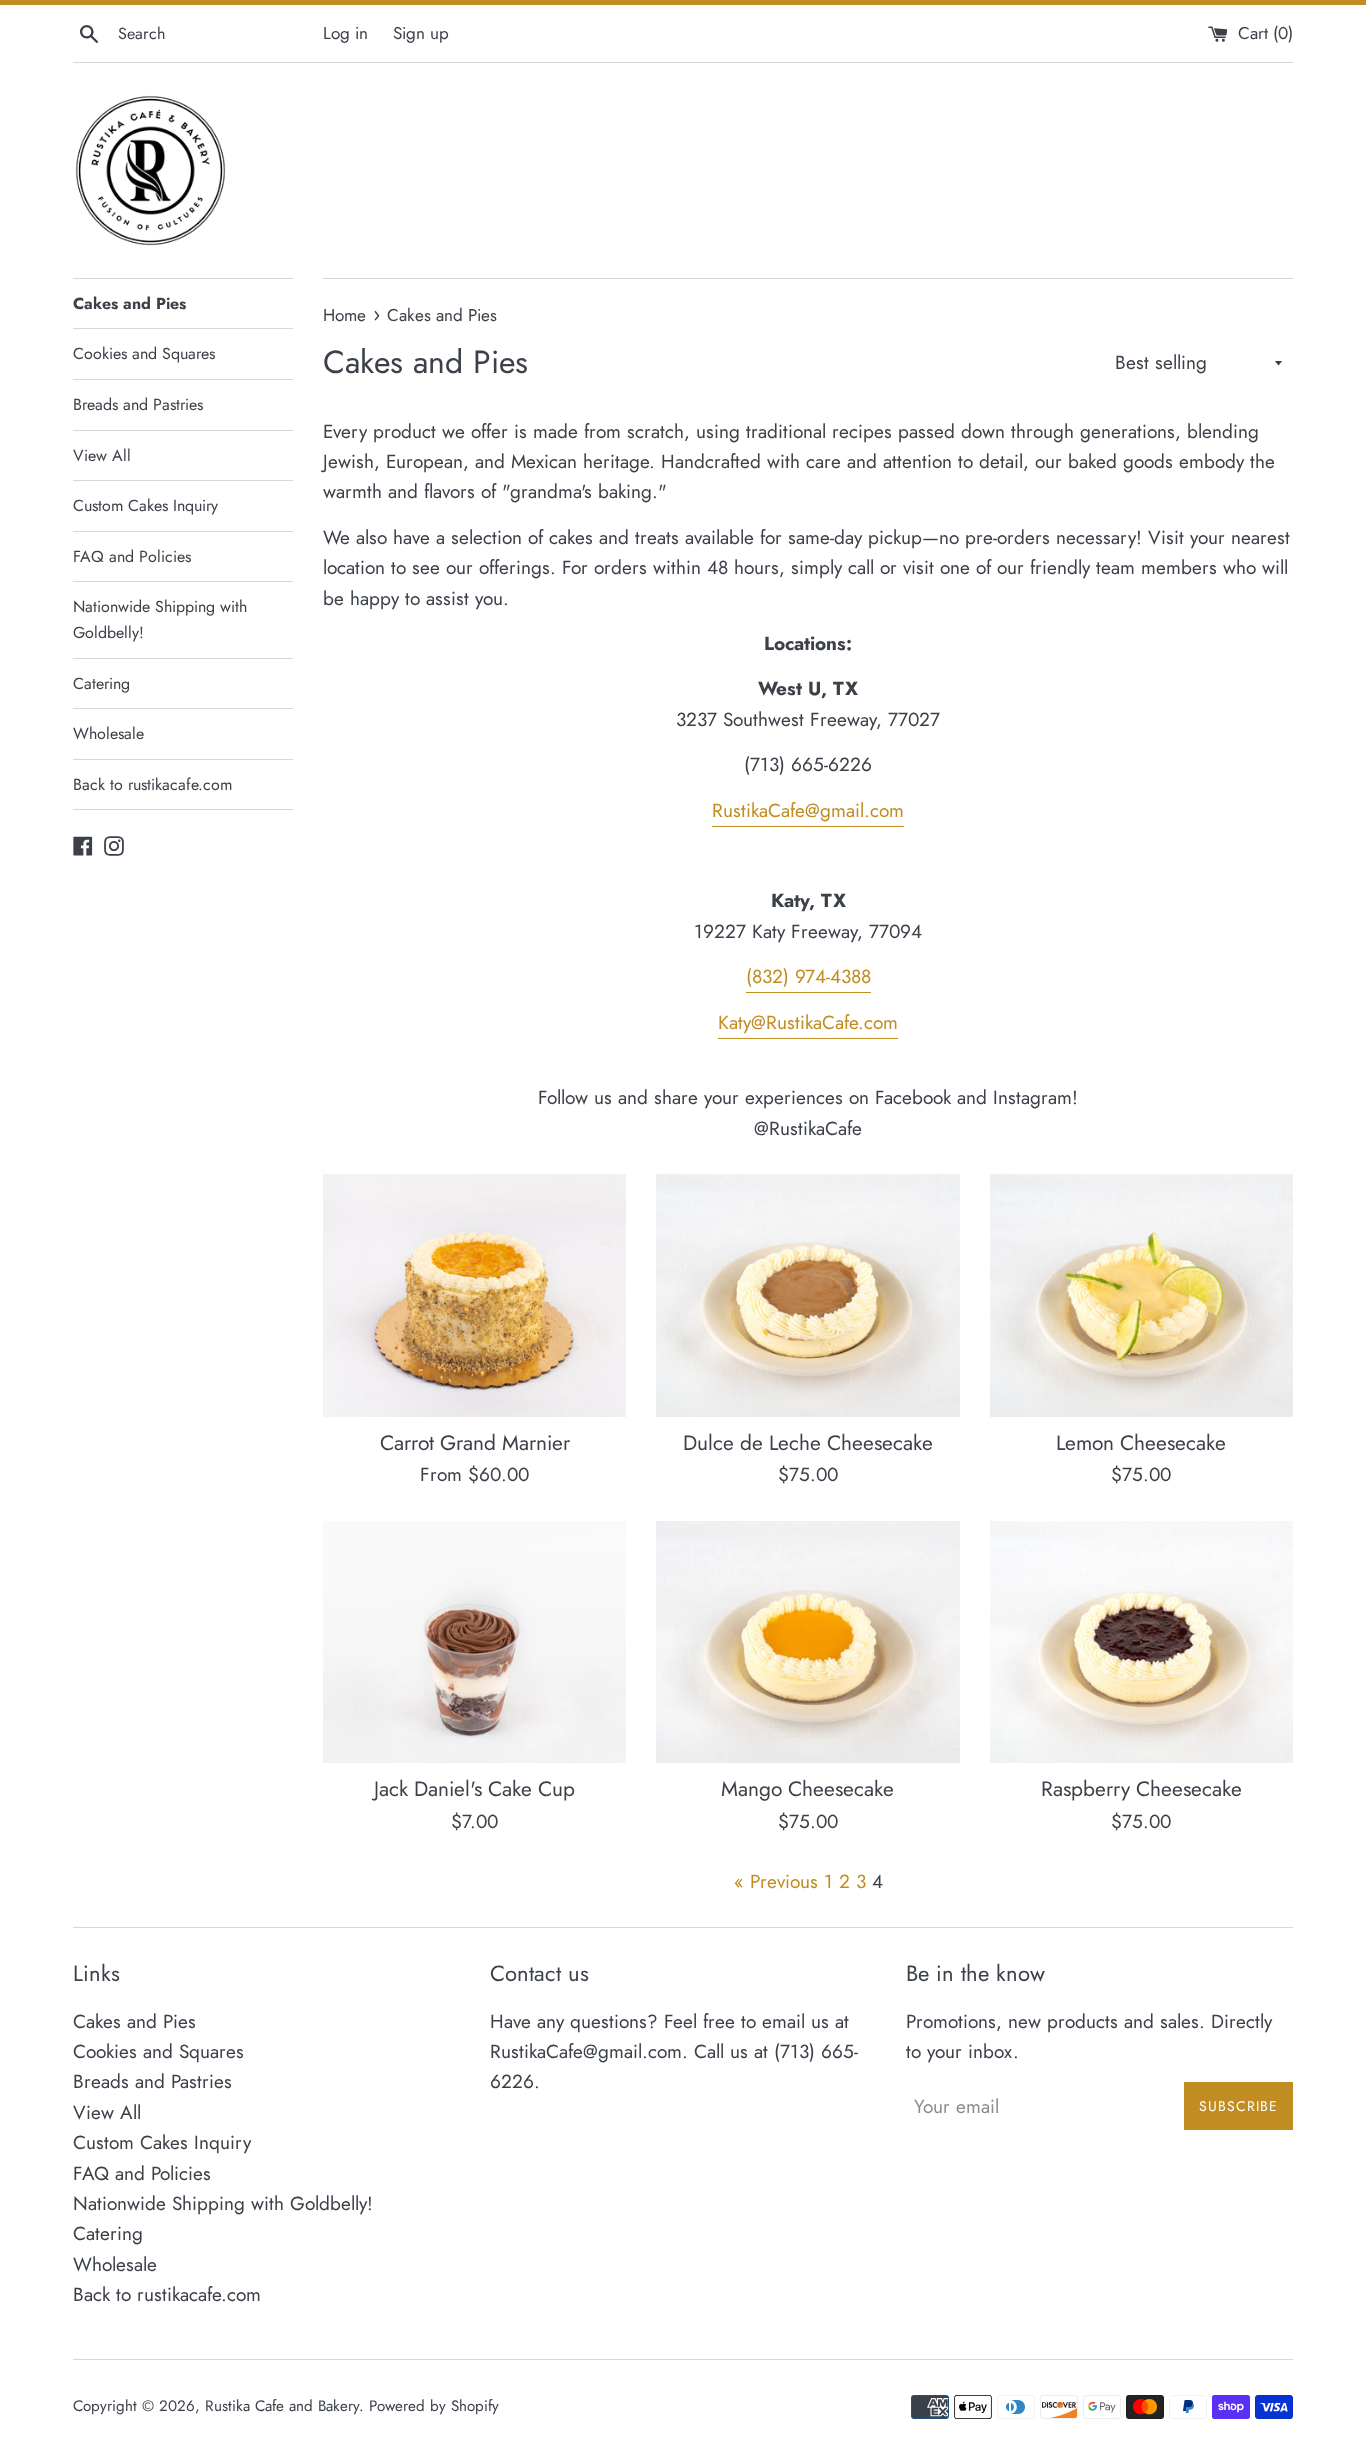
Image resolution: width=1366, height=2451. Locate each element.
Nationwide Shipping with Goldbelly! (160, 619)
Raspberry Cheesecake (1141, 1789)
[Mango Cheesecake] (807, 1642)
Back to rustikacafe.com (152, 784)
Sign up (421, 33)
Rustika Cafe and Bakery (282, 2406)
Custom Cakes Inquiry (145, 505)
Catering (101, 683)
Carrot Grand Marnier (475, 1443)
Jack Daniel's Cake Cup (474, 1789)
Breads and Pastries (138, 404)
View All (102, 455)
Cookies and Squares (144, 353)
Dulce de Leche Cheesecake (808, 1443)
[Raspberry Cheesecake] (1141, 1642)
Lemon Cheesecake (1141, 1443)
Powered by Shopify (434, 2406)
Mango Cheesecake (807, 1789)
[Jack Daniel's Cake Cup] (474, 1642)
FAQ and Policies (132, 556)
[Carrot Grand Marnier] (474, 1295)
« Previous (776, 1881)
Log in (345, 33)
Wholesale (108, 733)
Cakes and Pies (129, 303)
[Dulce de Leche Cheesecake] (807, 1295)
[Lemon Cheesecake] (1141, 1295)
